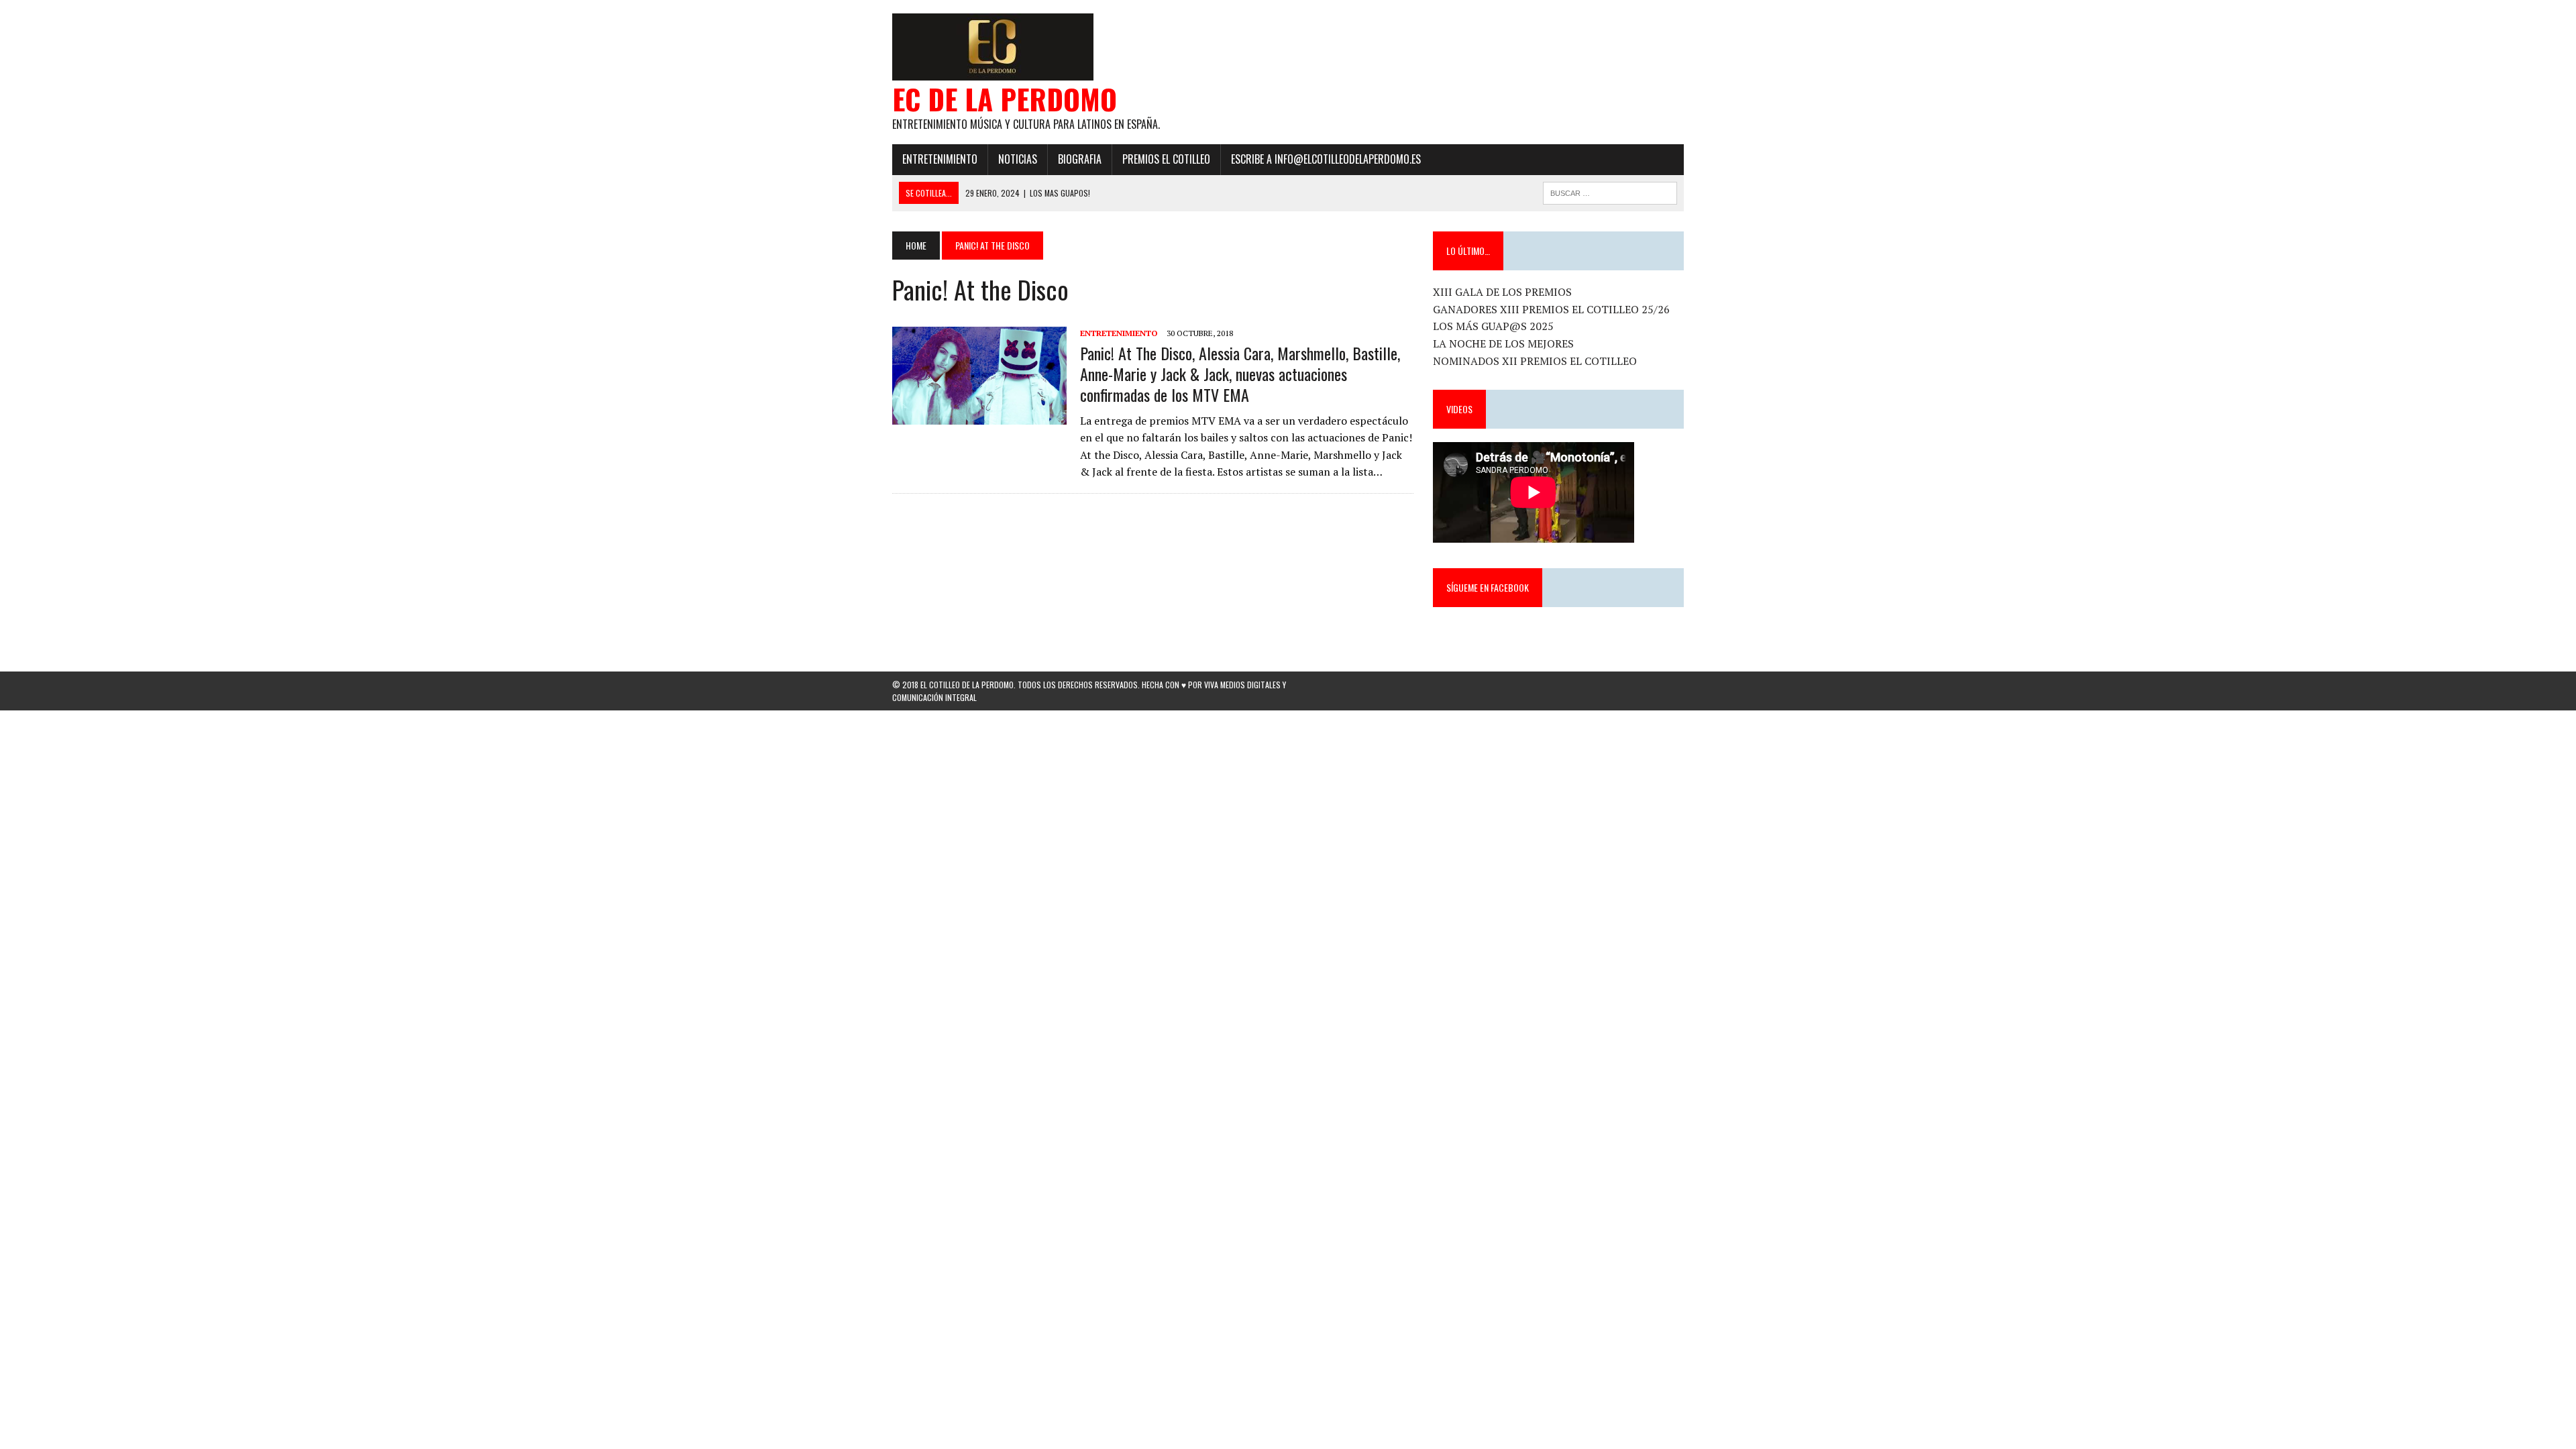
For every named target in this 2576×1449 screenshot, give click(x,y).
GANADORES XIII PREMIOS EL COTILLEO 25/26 (1551, 309)
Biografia (1080, 159)
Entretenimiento (940, 159)
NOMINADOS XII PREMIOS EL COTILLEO (1535, 361)
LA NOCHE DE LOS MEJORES (1503, 343)
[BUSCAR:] (1610, 191)
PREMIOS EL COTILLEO (1166, 159)
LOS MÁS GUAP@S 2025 (1493, 326)
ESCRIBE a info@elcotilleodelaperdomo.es (1326, 159)
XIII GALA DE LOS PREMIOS (1502, 292)
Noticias (1018, 159)
